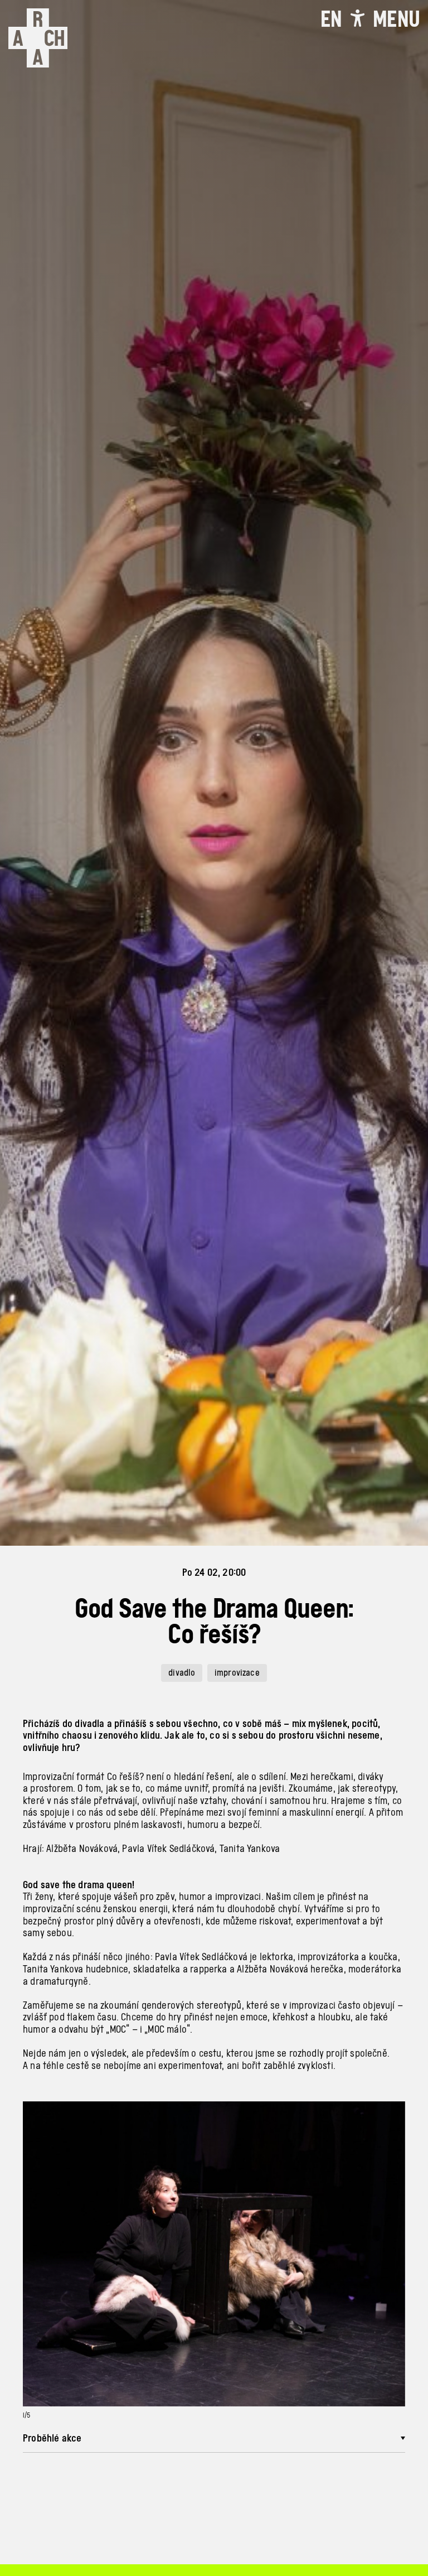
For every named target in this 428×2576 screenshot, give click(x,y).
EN (331, 19)
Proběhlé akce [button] (52, 2438)
